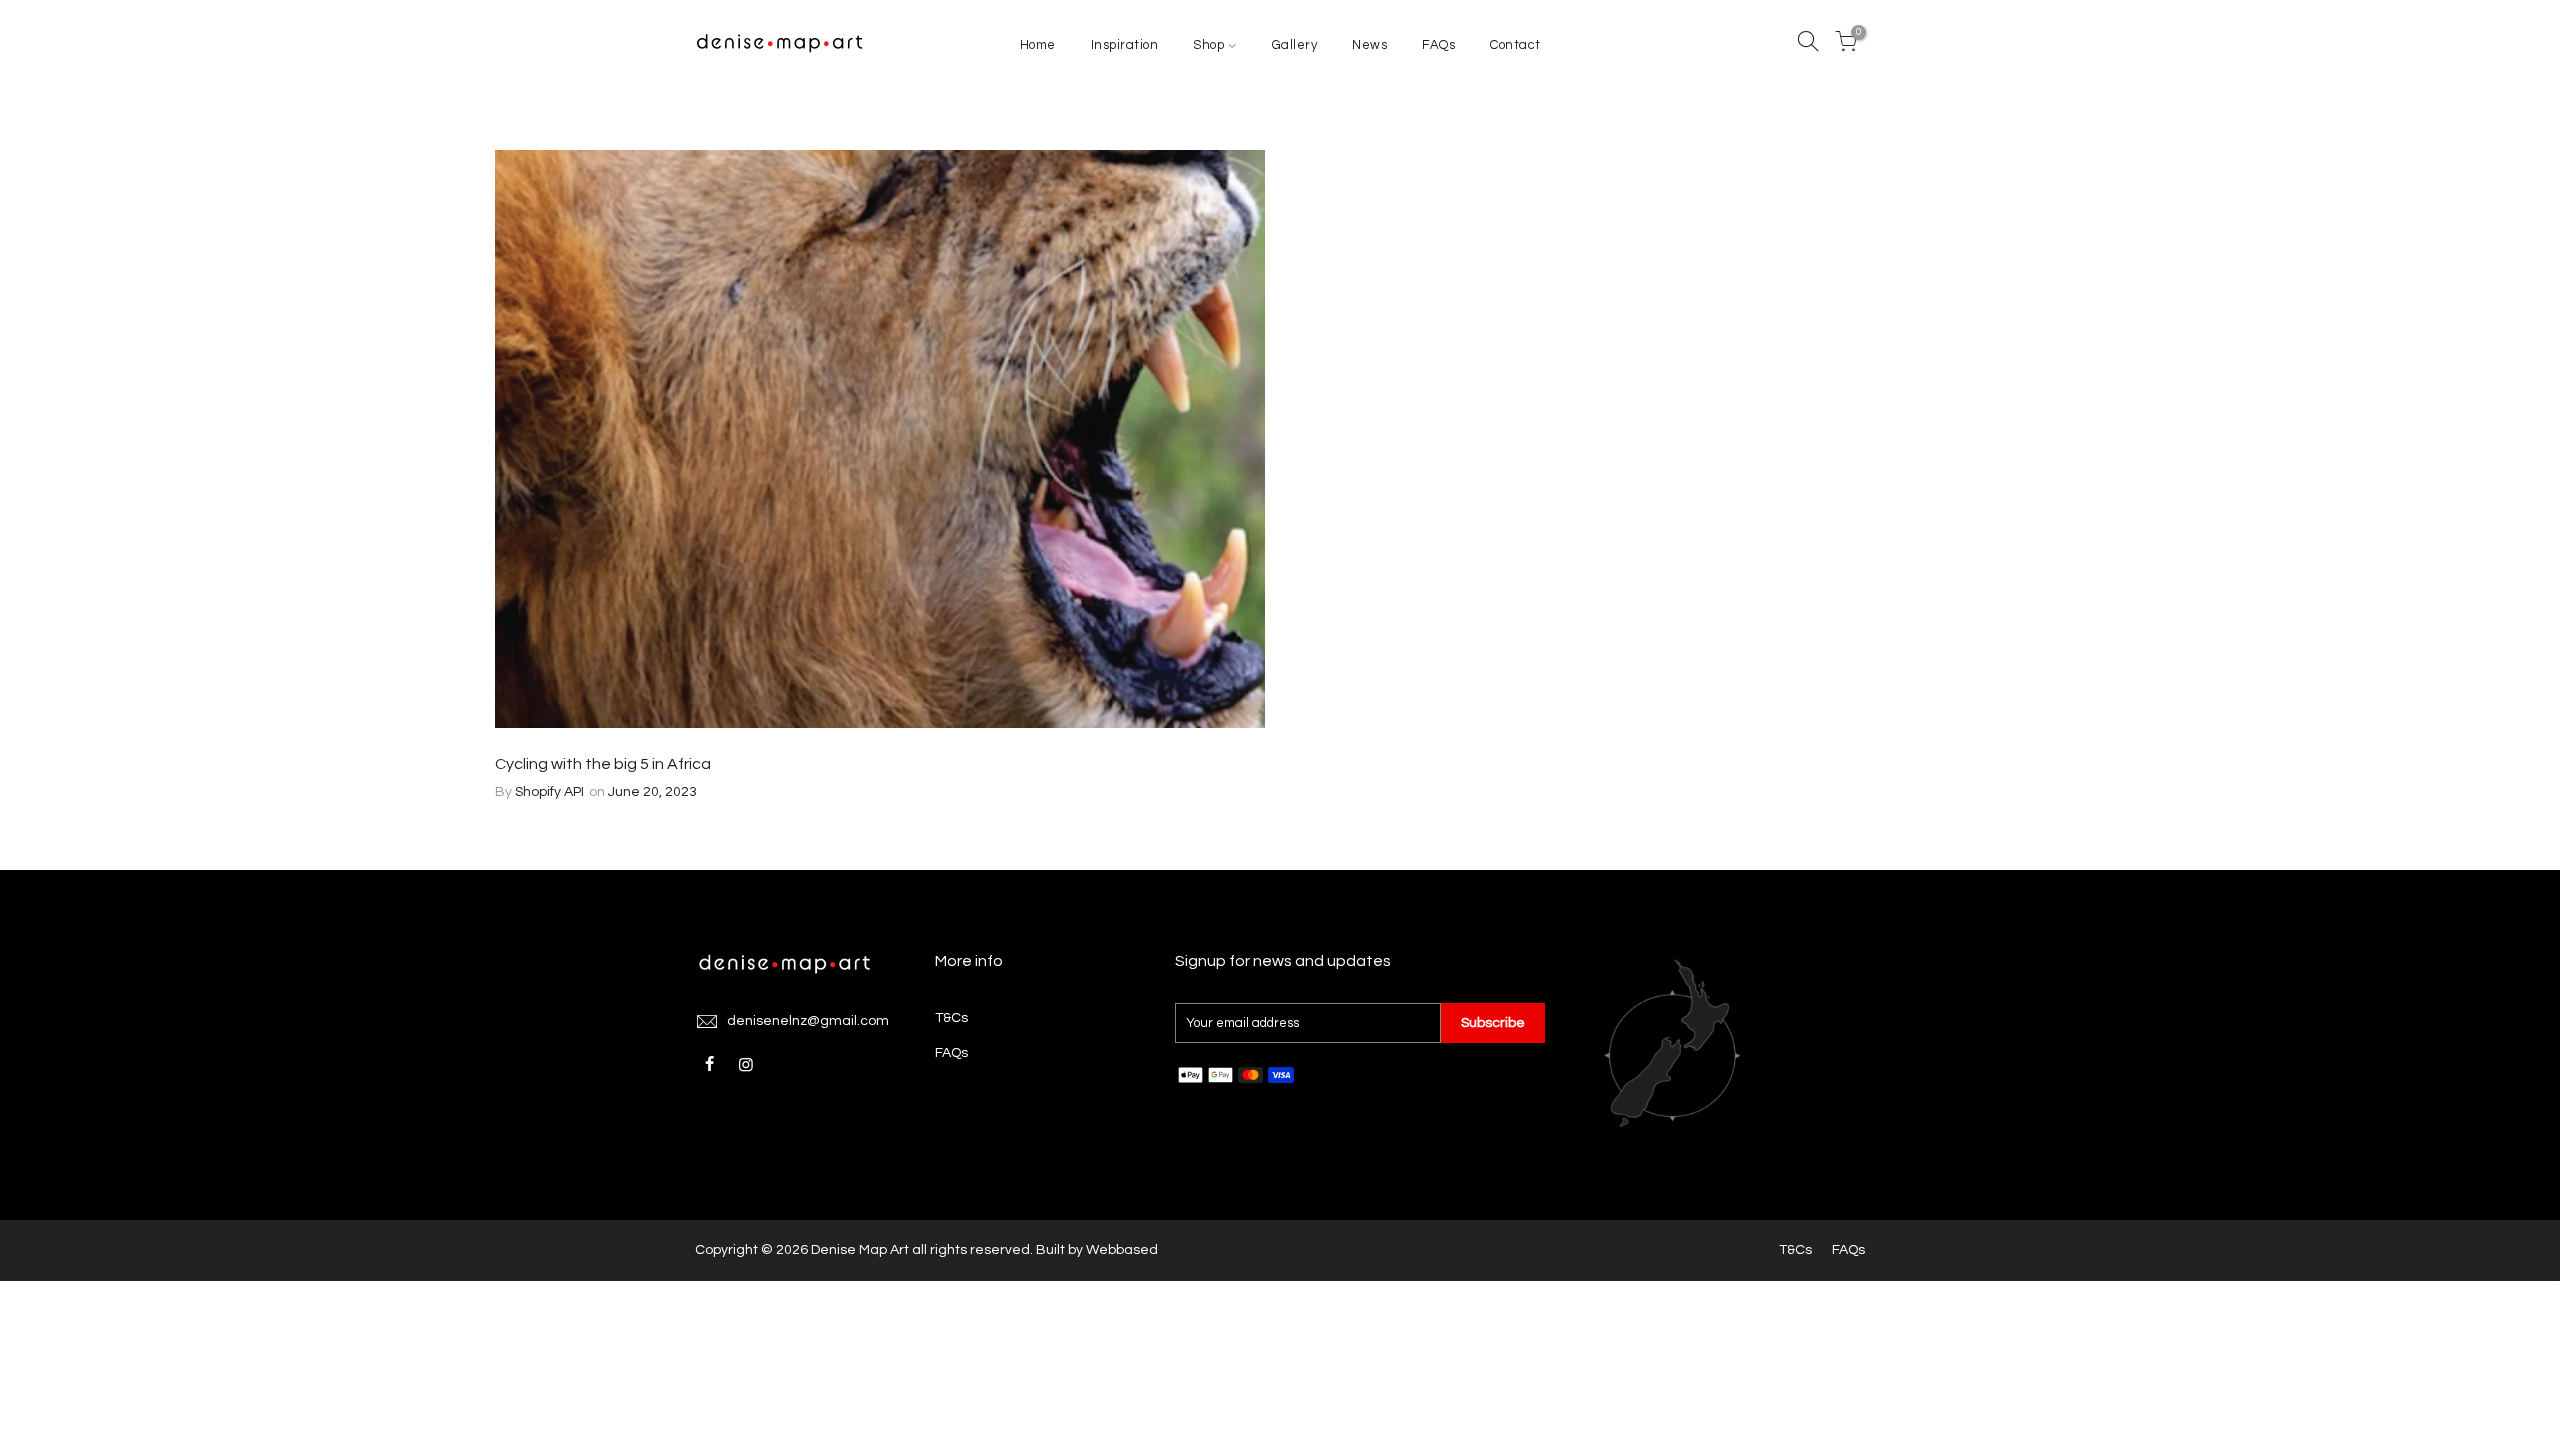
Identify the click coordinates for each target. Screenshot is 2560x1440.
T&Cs (951, 1018)
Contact (1515, 45)
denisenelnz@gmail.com (808, 1021)
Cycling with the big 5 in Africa (603, 764)
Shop (1208, 45)
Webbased (1122, 1250)
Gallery (1295, 45)
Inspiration (1125, 45)
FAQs (1438, 45)
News (1369, 45)
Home (1038, 45)
